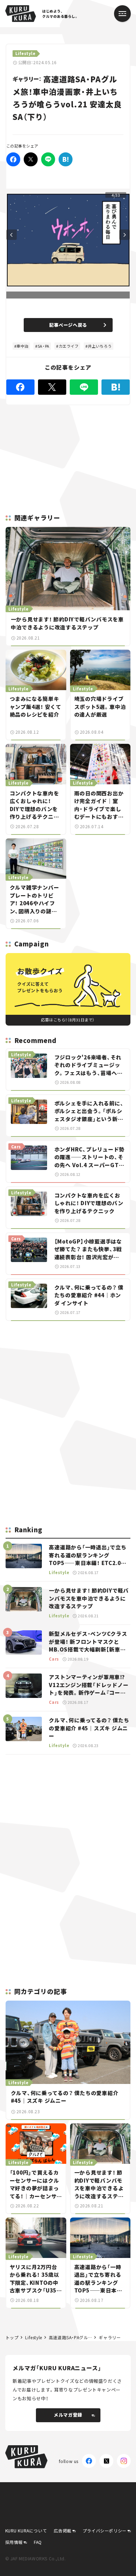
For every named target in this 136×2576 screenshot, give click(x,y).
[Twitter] (31, 159)
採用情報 (14, 2542)
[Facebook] (13, 159)
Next (124, 235)
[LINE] (48, 159)
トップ (12, 2337)
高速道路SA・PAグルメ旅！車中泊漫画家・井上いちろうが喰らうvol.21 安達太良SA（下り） (71, 2337)
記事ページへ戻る (68, 325)
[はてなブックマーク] (66, 159)
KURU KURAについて (26, 2530)
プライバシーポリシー (105, 2530)
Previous (12, 235)
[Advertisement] (68, 1375)
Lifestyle (33, 2337)
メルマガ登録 (68, 2415)
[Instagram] (124, 2461)
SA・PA (44, 346)
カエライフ (69, 346)
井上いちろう (100, 346)
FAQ (38, 2542)
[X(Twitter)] (106, 2461)
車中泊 (22, 346)
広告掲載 (62, 2530)
